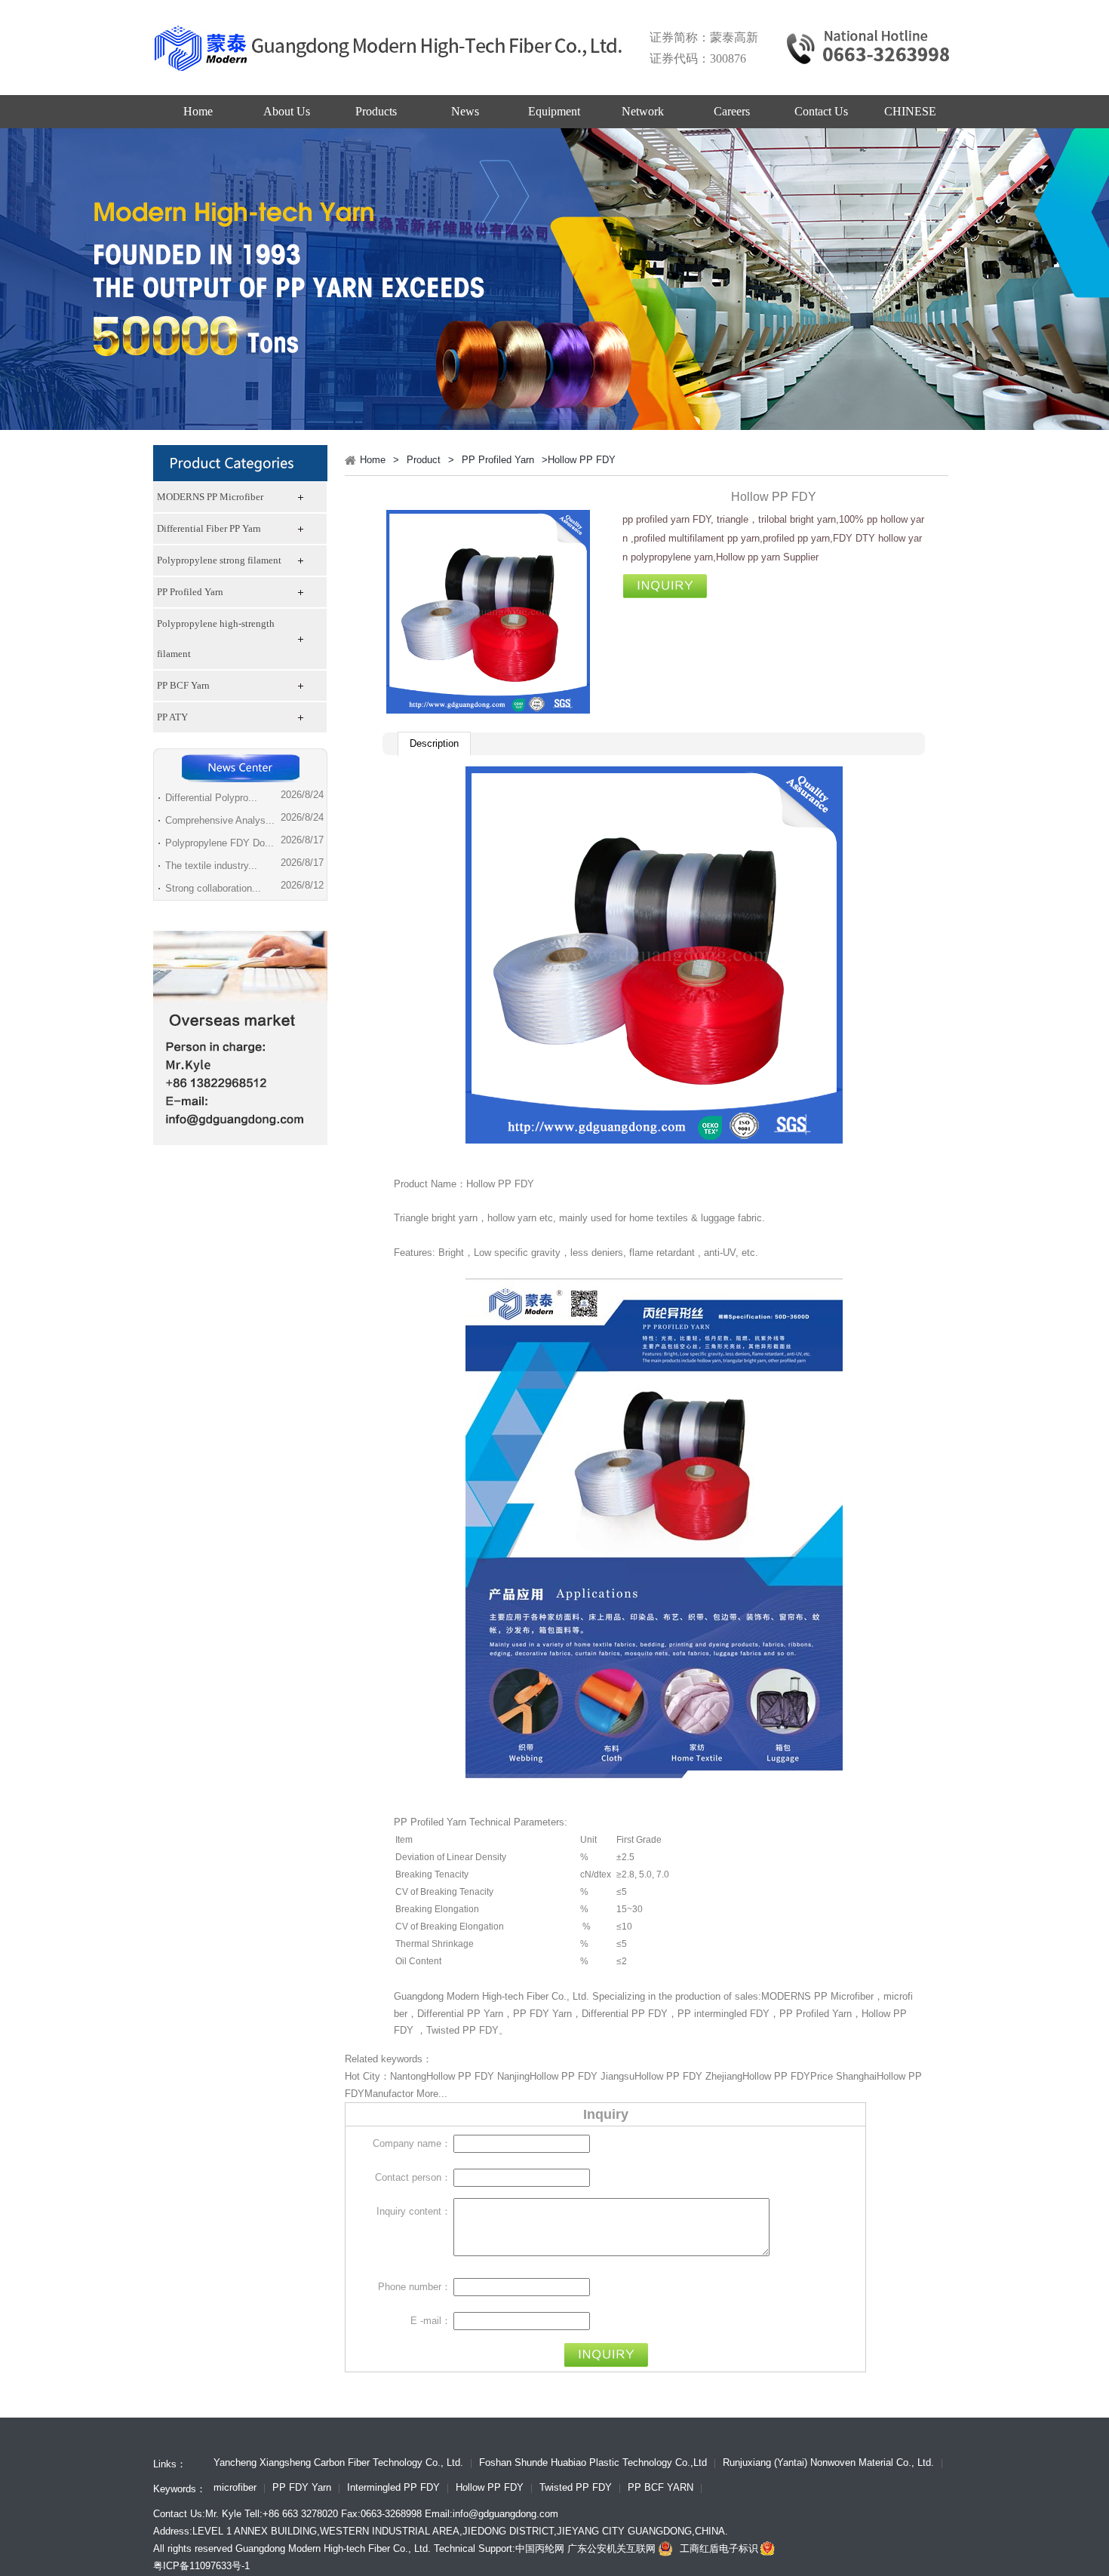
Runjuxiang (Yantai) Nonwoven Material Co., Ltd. (828, 2464)
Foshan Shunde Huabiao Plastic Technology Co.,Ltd (593, 2464)
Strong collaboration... (213, 888)
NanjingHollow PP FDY (547, 2076)
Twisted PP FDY (462, 2030)
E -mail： (431, 2321)
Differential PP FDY (625, 2014)
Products (376, 111)
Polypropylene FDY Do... (220, 843)
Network (643, 111)
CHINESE (910, 111)
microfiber (235, 2488)
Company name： (412, 2143)
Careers (732, 111)
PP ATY (172, 717)
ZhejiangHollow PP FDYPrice (769, 2076)
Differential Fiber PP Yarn (209, 528)
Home (198, 111)
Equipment (554, 111)
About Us (287, 111)
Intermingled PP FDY (393, 2488)
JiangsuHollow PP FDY (651, 2076)
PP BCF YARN (660, 2488)
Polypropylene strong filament (219, 560)
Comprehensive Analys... (220, 820)
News (465, 111)
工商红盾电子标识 (719, 2548)
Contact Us (821, 111)
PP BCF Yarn (183, 685)
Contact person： (413, 2177)
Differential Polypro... (211, 798)
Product (424, 460)
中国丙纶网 (540, 2548)
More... (432, 2094)
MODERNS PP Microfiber (210, 497)
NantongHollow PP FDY (442, 2076)
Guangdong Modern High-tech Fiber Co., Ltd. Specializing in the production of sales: (578, 1996)
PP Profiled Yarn (190, 592)
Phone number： (415, 2287)
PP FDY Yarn (542, 2014)
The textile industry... (211, 866)
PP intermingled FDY (723, 2014)
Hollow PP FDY (490, 2488)
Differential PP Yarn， (465, 2014)
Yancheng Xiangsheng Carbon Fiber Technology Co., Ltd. (338, 2464)
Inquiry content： (414, 2211)
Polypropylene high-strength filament (216, 639)
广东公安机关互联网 (611, 2548)
